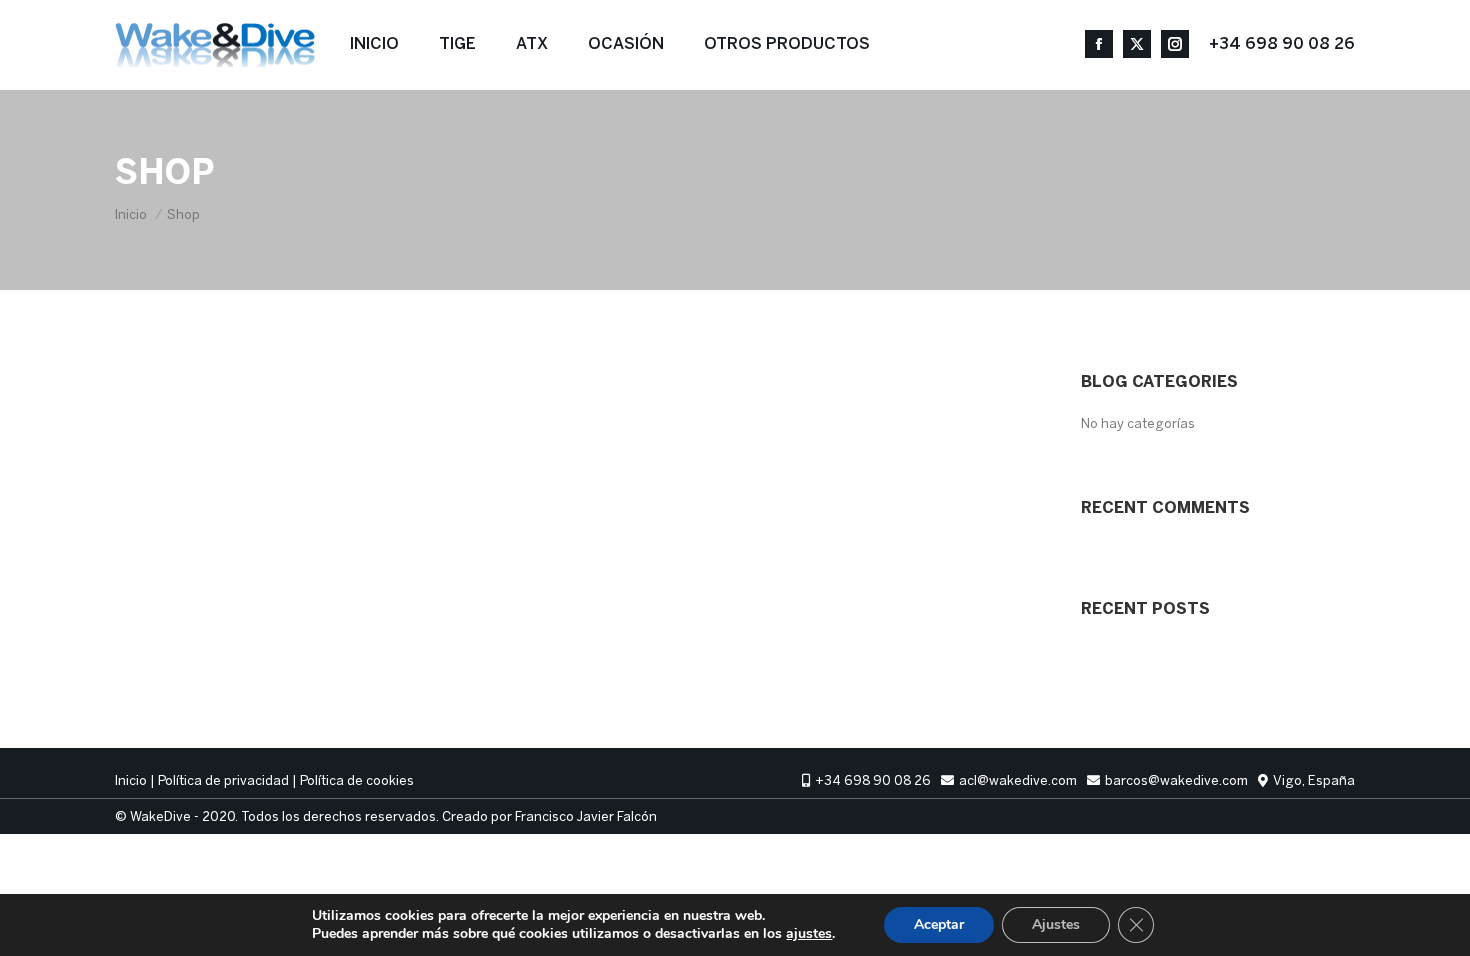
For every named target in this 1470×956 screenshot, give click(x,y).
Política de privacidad (223, 780)
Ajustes (1056, 924)
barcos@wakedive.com (1176, 780)
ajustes (809, 934)
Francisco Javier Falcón (586, 816)
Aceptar (939, 924)
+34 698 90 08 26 (1282, 44)
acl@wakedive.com (1018, 780)
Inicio (131, 780)
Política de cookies (357, 780)
